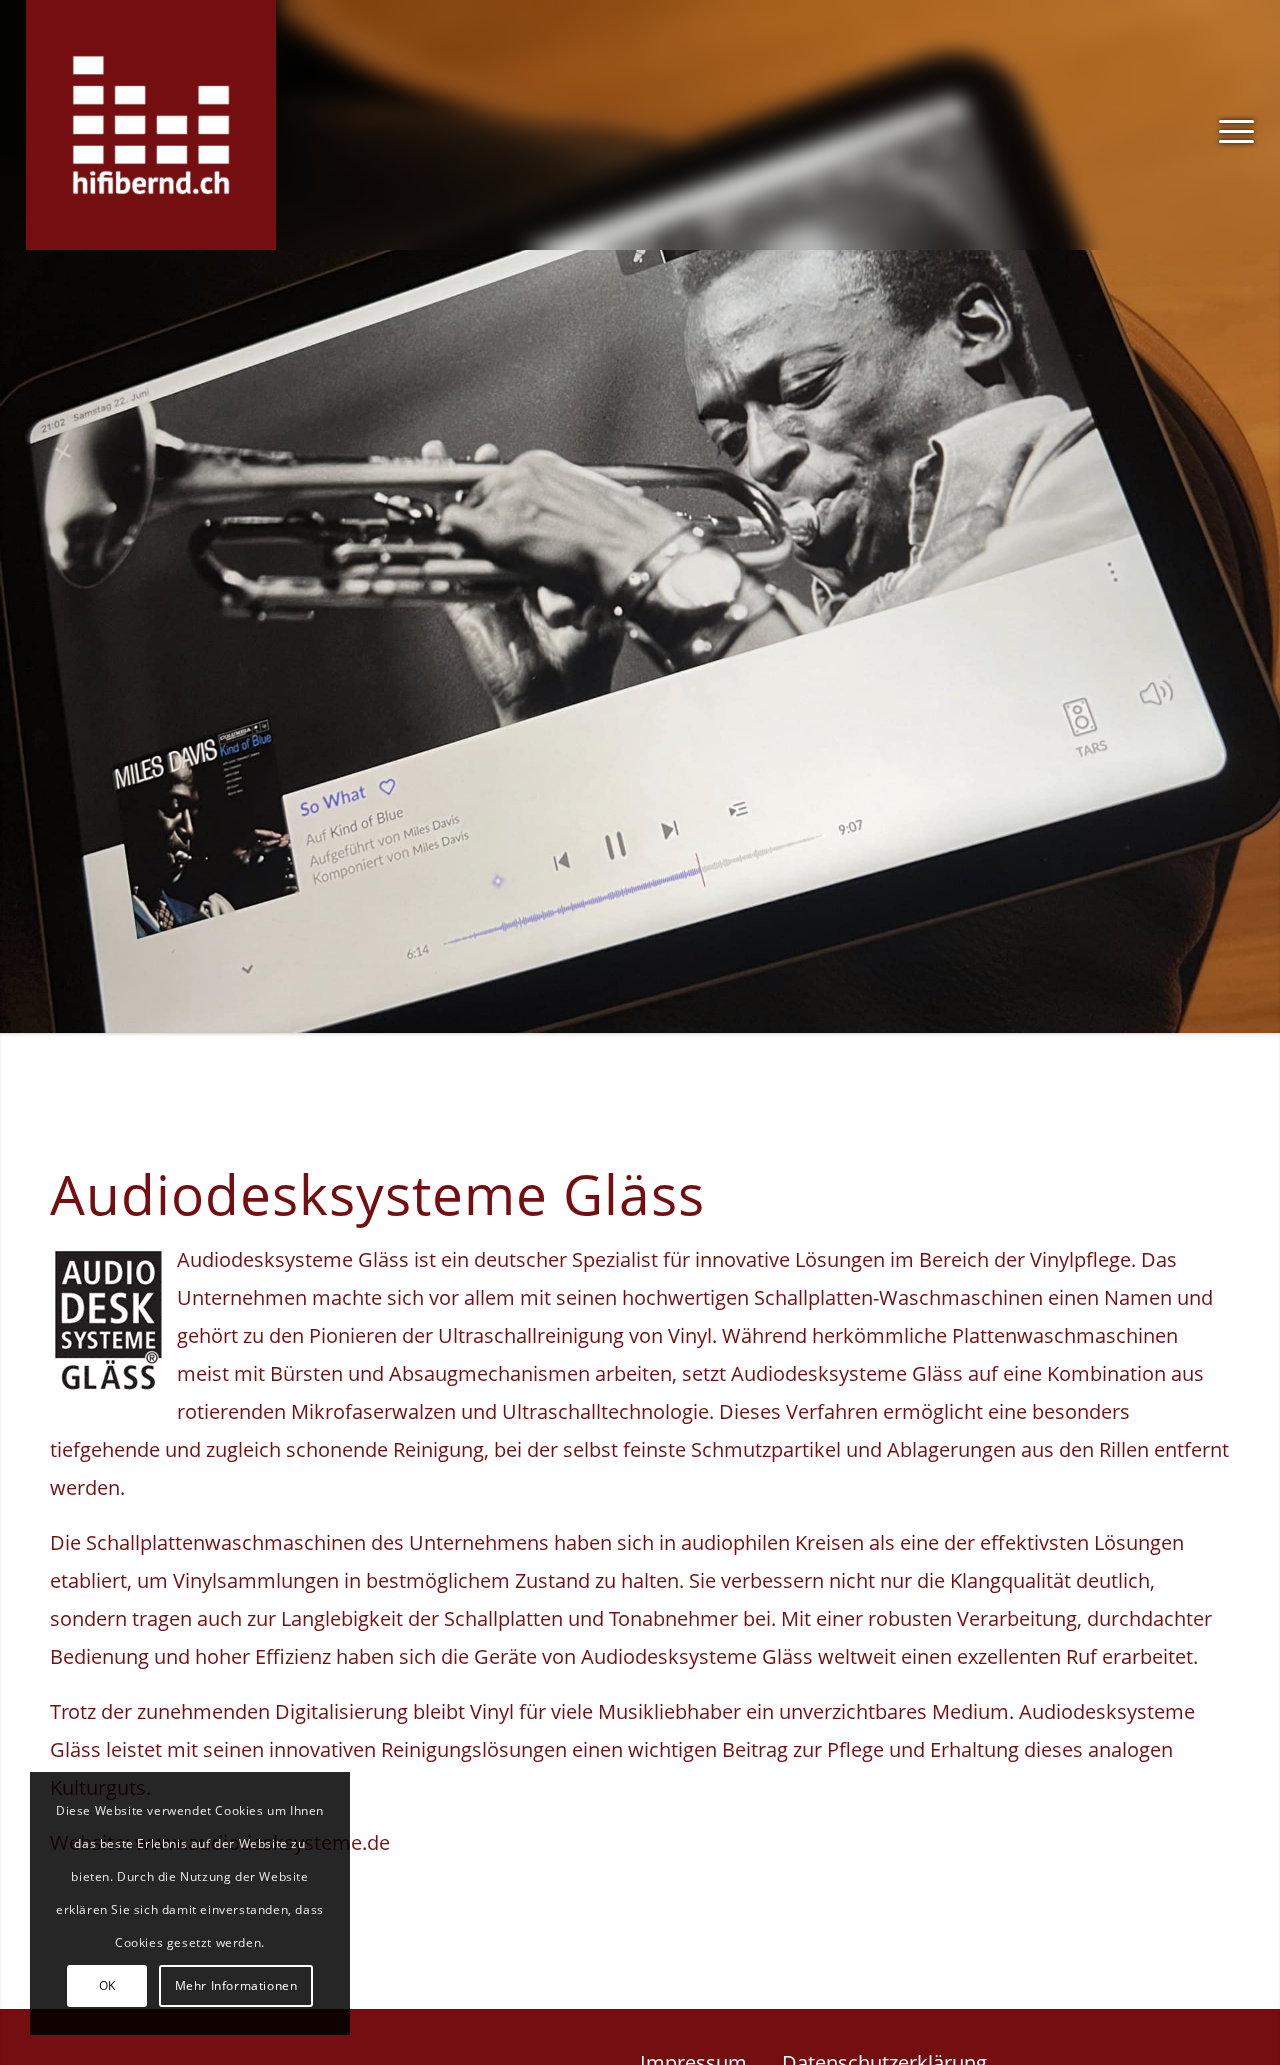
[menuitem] (1230, 125)
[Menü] (1230, 125)
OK (107, 1985)
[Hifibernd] (151, 125)
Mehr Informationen (236, 1985)
